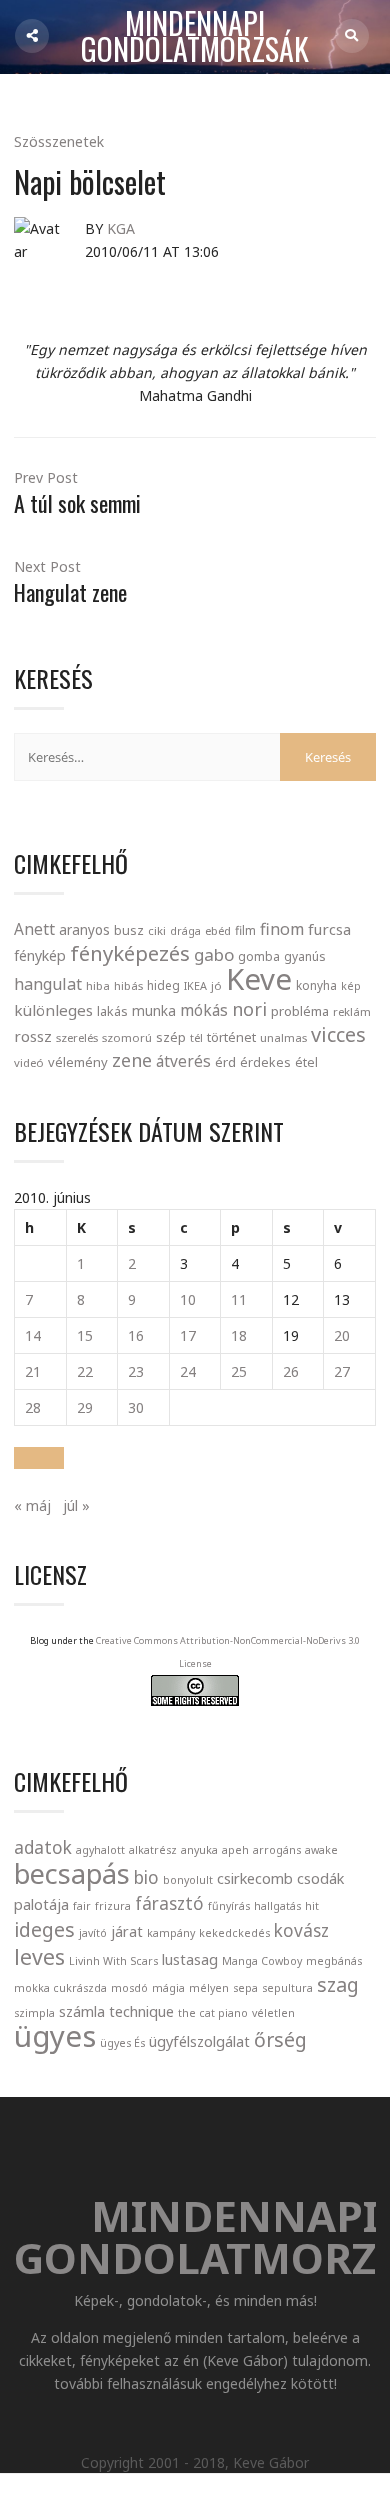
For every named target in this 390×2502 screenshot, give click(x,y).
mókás (204, 1010)
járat (127, 1931)
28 (33, 1407)
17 (188, 1335)
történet (231, 1037)
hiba (98, 985)
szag (338, 1984)
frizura (113, 1906)
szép (171, 1037)
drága (185, 930)
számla (82, 2011)
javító (93, 1933)
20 (342, 1335)
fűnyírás (229, 1906)
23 (136, 1371)
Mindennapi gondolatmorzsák (195, 37)
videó (29, 1062)
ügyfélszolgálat (199, 2041)
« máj (32, 1505)
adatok (43, 1847)
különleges (53, 1010)
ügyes (55, 2036)
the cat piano (213, 2013)
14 (33, 1335)
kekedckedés (234, 1933)
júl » (76, 1505)
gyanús (305, 956)
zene (132, 1060)
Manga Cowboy (262, 1961)
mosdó (129, 1988)
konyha (316, 985)
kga (121, 228)
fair (82, 1906)
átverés (183, 1061)
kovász (301, 1930)
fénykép (40, 955)
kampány (171, 1933)
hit (312, 1906)
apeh (235, 1850)
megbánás (334, 1961)
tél (196, 1037)
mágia (168, 1988)
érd (225, 1062)
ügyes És (122, 2043)
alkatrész (153, 1850)
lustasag (190, 1959)
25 (239, 1371)
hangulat (48, 984)
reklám (352, 1011)
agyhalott (100, 1850)
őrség (280, 2039)
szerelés (77, 1037)
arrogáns (277, 1850)
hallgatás (277, 1906)
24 (188, 1371)
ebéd (218, 930)
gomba (259, 956)
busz (129, 930)
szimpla (34, 2013)
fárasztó (169, 1903)
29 (85, 1407)
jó (216, 985)
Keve (259, 979)
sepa (245, 1988)
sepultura (287, 1988)
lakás (112, 1011)
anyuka (199, 1850)
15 (85, 1335)
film (245, 930)
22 (85, 1371)
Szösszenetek (59, 141)
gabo (214, 954)
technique (141, 2011)
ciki (157, 930)
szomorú (127, 1037)
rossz (33, 1036)
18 (239, 1335)
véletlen (273, 2013)
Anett (34, 929)
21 (33, 1371)
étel (306, 1062)
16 (136, 1335)
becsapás (72, 1873)
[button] (39, 1458)
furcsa (329, 929)
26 (291, 1371)
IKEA (195, 985)
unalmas (283, 1037)
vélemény (78, 1062)
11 (239, 1299)
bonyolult (188, 1880)
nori (249, 1009)
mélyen (209, 1988)
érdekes (265, 1062)
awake (321, 1850)
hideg (163, 985)
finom (282, 929)
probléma (300, 1011)
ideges (44, 1929)
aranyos (84, 930)
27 (342, 1371)
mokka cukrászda (60, 1988)
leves (39, 1956)
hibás (128, 985)
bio (146, 1877)
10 (188, 1299)
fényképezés (130, 953)
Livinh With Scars (113, 1961)
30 (136, 1407)
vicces (338, 1034)
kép (351, 986)
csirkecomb (255, 1878)
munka (154, 1010)
